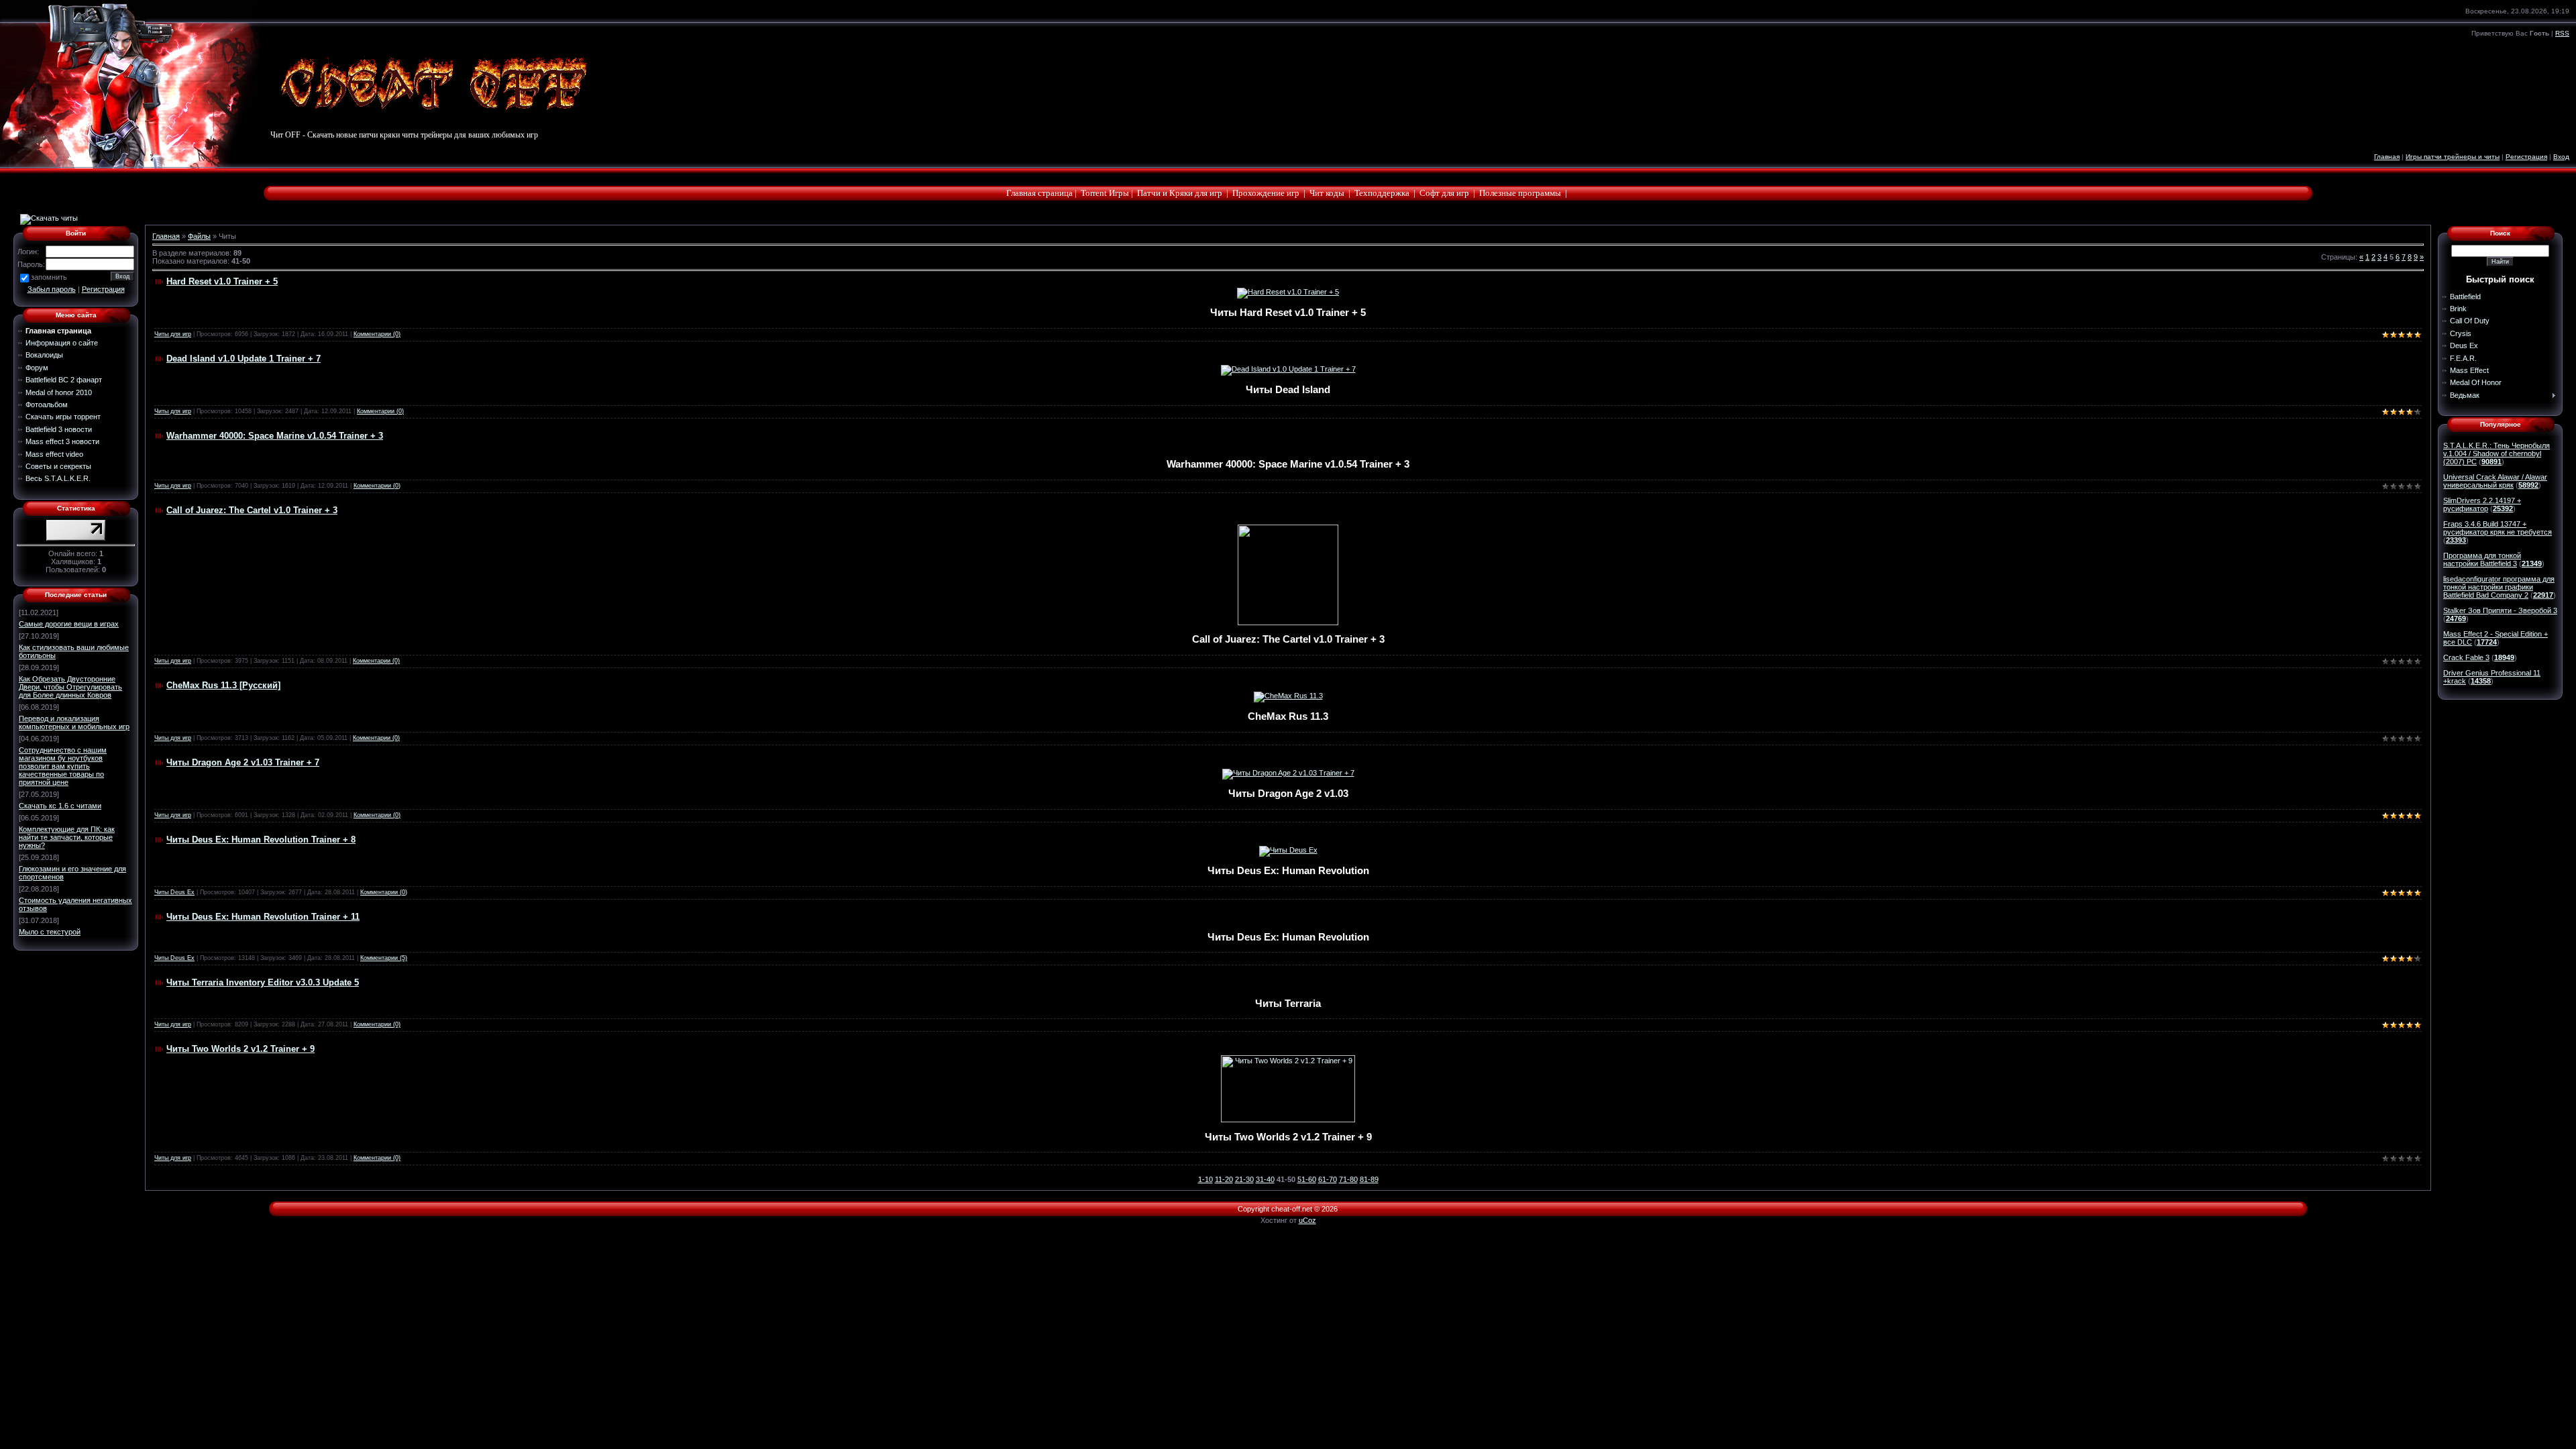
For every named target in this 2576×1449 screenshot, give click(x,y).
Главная (2387, 157)
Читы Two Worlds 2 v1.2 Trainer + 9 (240, 1049)
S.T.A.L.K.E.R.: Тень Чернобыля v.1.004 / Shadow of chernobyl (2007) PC (2497, 453)
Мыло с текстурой (50, 932)
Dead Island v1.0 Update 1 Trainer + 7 (244, 359)
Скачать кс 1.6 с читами (60, 806)
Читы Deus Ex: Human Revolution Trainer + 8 (261, 840)
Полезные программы (1520, 193)
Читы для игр (173, 334)
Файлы (199, 236)
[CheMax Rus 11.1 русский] (1288, 696)
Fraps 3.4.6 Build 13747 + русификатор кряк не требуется (2498, 528)
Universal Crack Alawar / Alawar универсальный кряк (2495, 481)
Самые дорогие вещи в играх (69, 624)
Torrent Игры (1105, 193)
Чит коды (1327, 193)
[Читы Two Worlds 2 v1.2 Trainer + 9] (1288, 1120)
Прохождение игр (1266, 193)
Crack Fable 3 (2466, 657)
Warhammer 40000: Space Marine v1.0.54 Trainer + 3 (275, 436)
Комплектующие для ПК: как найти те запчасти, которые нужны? (67, 837)
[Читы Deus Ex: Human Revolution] (1288, 850)
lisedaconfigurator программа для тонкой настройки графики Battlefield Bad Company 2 (2499, 587)
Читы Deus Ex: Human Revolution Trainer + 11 (263, 917)
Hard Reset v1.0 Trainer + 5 (222, 281)
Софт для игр (1444, 193)
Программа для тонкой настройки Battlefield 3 (2482, 559)
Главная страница (1039, 193)
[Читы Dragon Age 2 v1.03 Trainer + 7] (1288, 773)
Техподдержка (1382, 193)
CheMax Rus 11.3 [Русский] (223, 685)
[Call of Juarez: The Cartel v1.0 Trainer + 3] (1288, 622)
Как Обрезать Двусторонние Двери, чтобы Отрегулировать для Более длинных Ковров (70, 687)
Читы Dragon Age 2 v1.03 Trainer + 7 (243, 762)
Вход (2561, 157)
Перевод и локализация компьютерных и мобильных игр (74, 722)
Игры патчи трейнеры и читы (2453, 157)
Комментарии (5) (384, 958)
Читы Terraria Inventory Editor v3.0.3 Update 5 (263, 982)
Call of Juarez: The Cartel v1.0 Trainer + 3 (252, 510)
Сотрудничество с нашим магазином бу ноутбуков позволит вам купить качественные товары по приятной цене (63, 766)
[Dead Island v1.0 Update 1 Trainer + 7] (1288, 369)
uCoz (1307, 1220)
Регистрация (2526, 157)
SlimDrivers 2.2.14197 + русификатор (2482, 504)
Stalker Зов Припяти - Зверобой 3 (2500, 610)
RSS (2562, 33)
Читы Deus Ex (174, 892)
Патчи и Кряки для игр (1180, 193)
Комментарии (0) (377, 334)
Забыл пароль (52, 289)
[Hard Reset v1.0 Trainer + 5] (1288, 292)
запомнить (49, 277)
